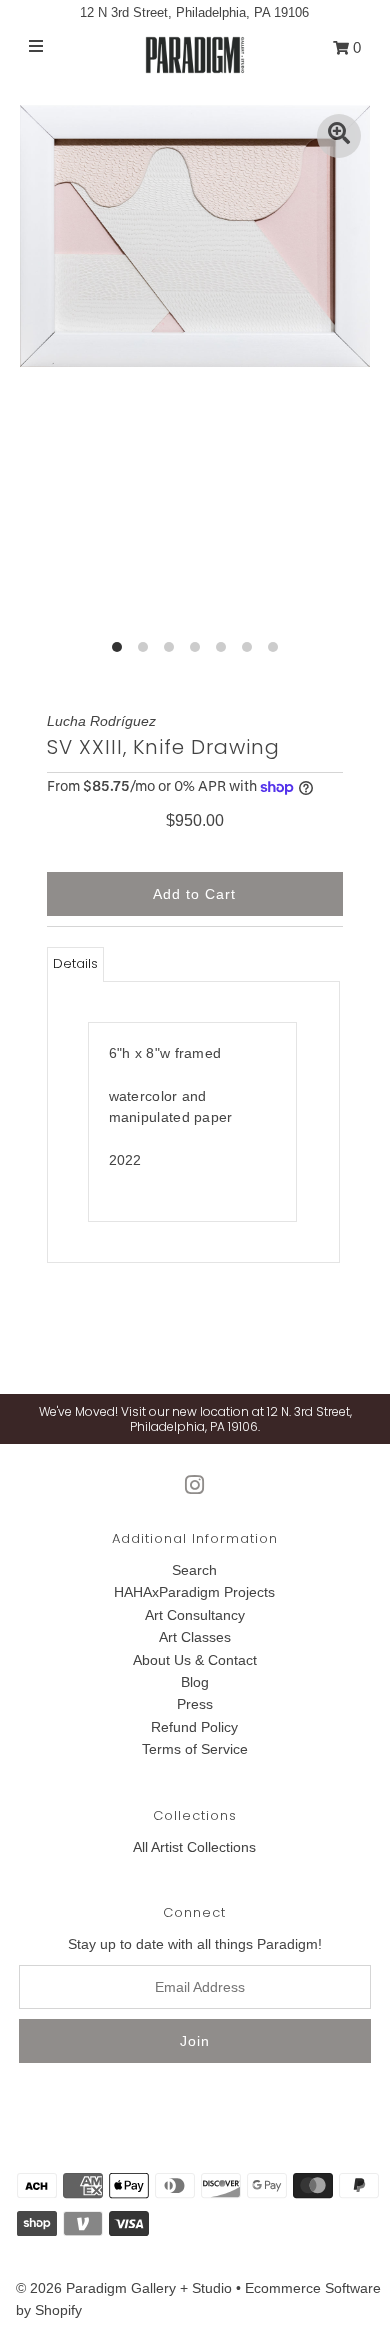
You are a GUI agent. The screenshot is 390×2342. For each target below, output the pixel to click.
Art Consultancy (195, 1615)
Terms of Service (195, 1749)
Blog (195, 1682)
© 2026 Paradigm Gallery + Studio (124, 2288)
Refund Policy (194, 1727)
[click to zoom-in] (339, 136)
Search (194, 1570)
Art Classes (195, 1637)
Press (195, 1704)
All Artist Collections (194, 1847)
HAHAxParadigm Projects (194, 1592)
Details (75, 963)
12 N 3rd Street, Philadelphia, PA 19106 (194, 12)
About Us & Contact (195, 1660)
